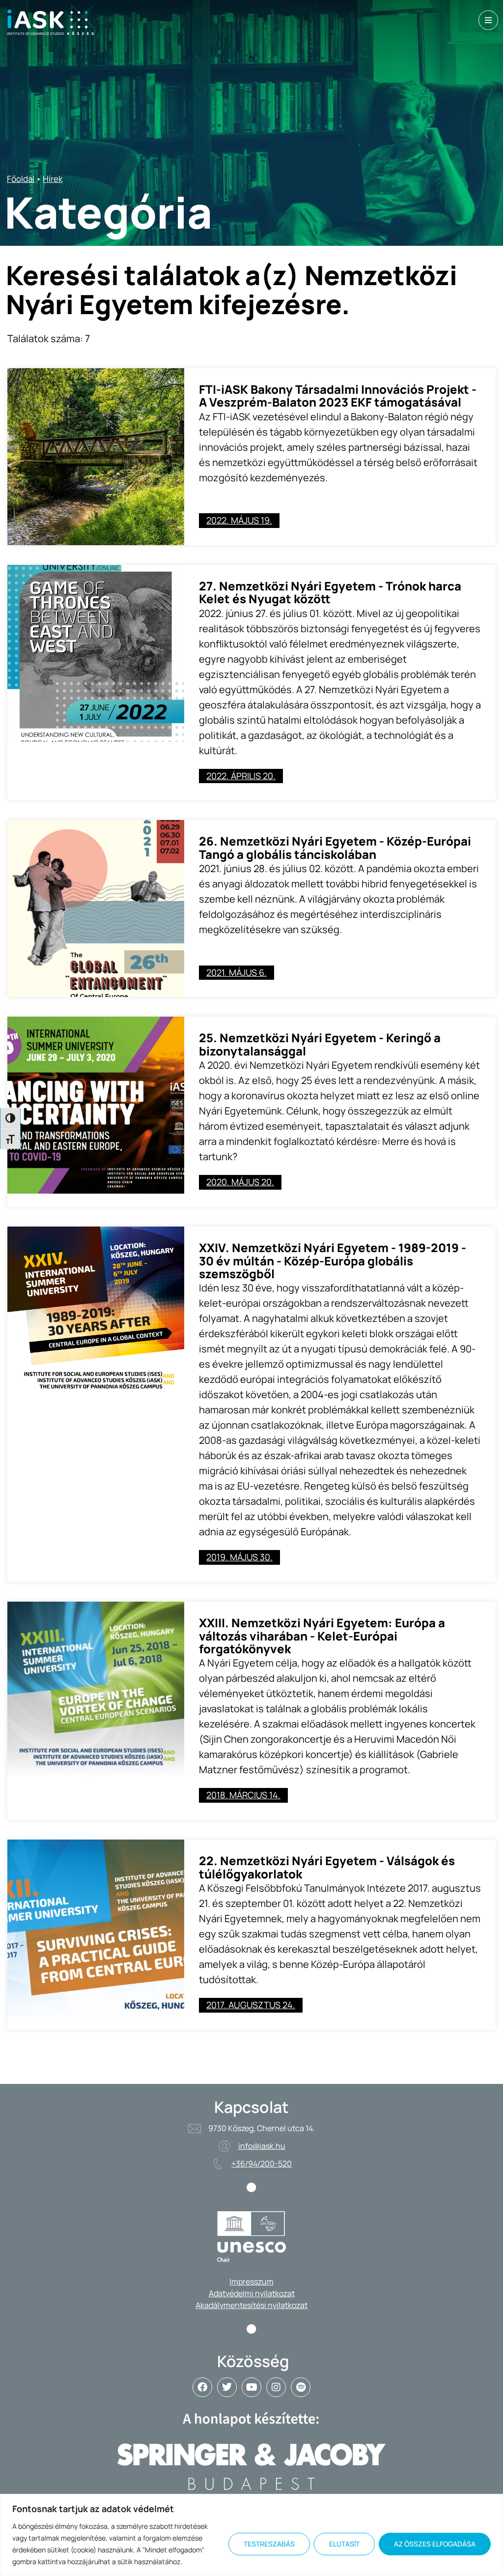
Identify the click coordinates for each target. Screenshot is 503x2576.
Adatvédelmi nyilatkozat (252, 2293)
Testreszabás (269, 2544)
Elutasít (344, 2544)
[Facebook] (202, 2387)
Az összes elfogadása (435, 2544)
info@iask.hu (262, 2146)
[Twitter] (227, 2387)
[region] (251, 2535)
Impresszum (251, 2282)
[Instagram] (276, 2387)
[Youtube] (251, 2387)
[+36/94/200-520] (218, 2164)
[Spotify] (301, 2387)
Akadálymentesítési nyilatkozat (251, 2305)
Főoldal (21, 179)
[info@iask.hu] (224, 2146)
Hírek (53, 179)
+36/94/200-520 (262, 2164)
